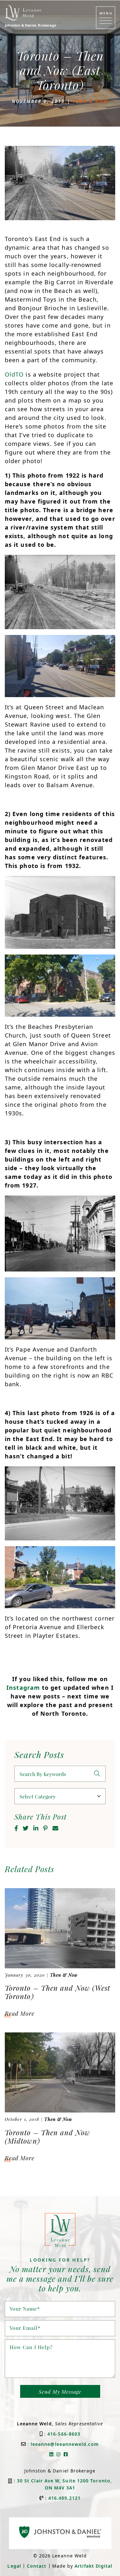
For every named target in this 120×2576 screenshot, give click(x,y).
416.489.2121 (64, 2498)
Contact (37, 2566)
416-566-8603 (64, 2434)
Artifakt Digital (93, 2566)
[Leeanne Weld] (23, 13)
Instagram (23, 1688)
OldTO (14, 374)
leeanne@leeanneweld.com (65, 2444)
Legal (14, 2566)
